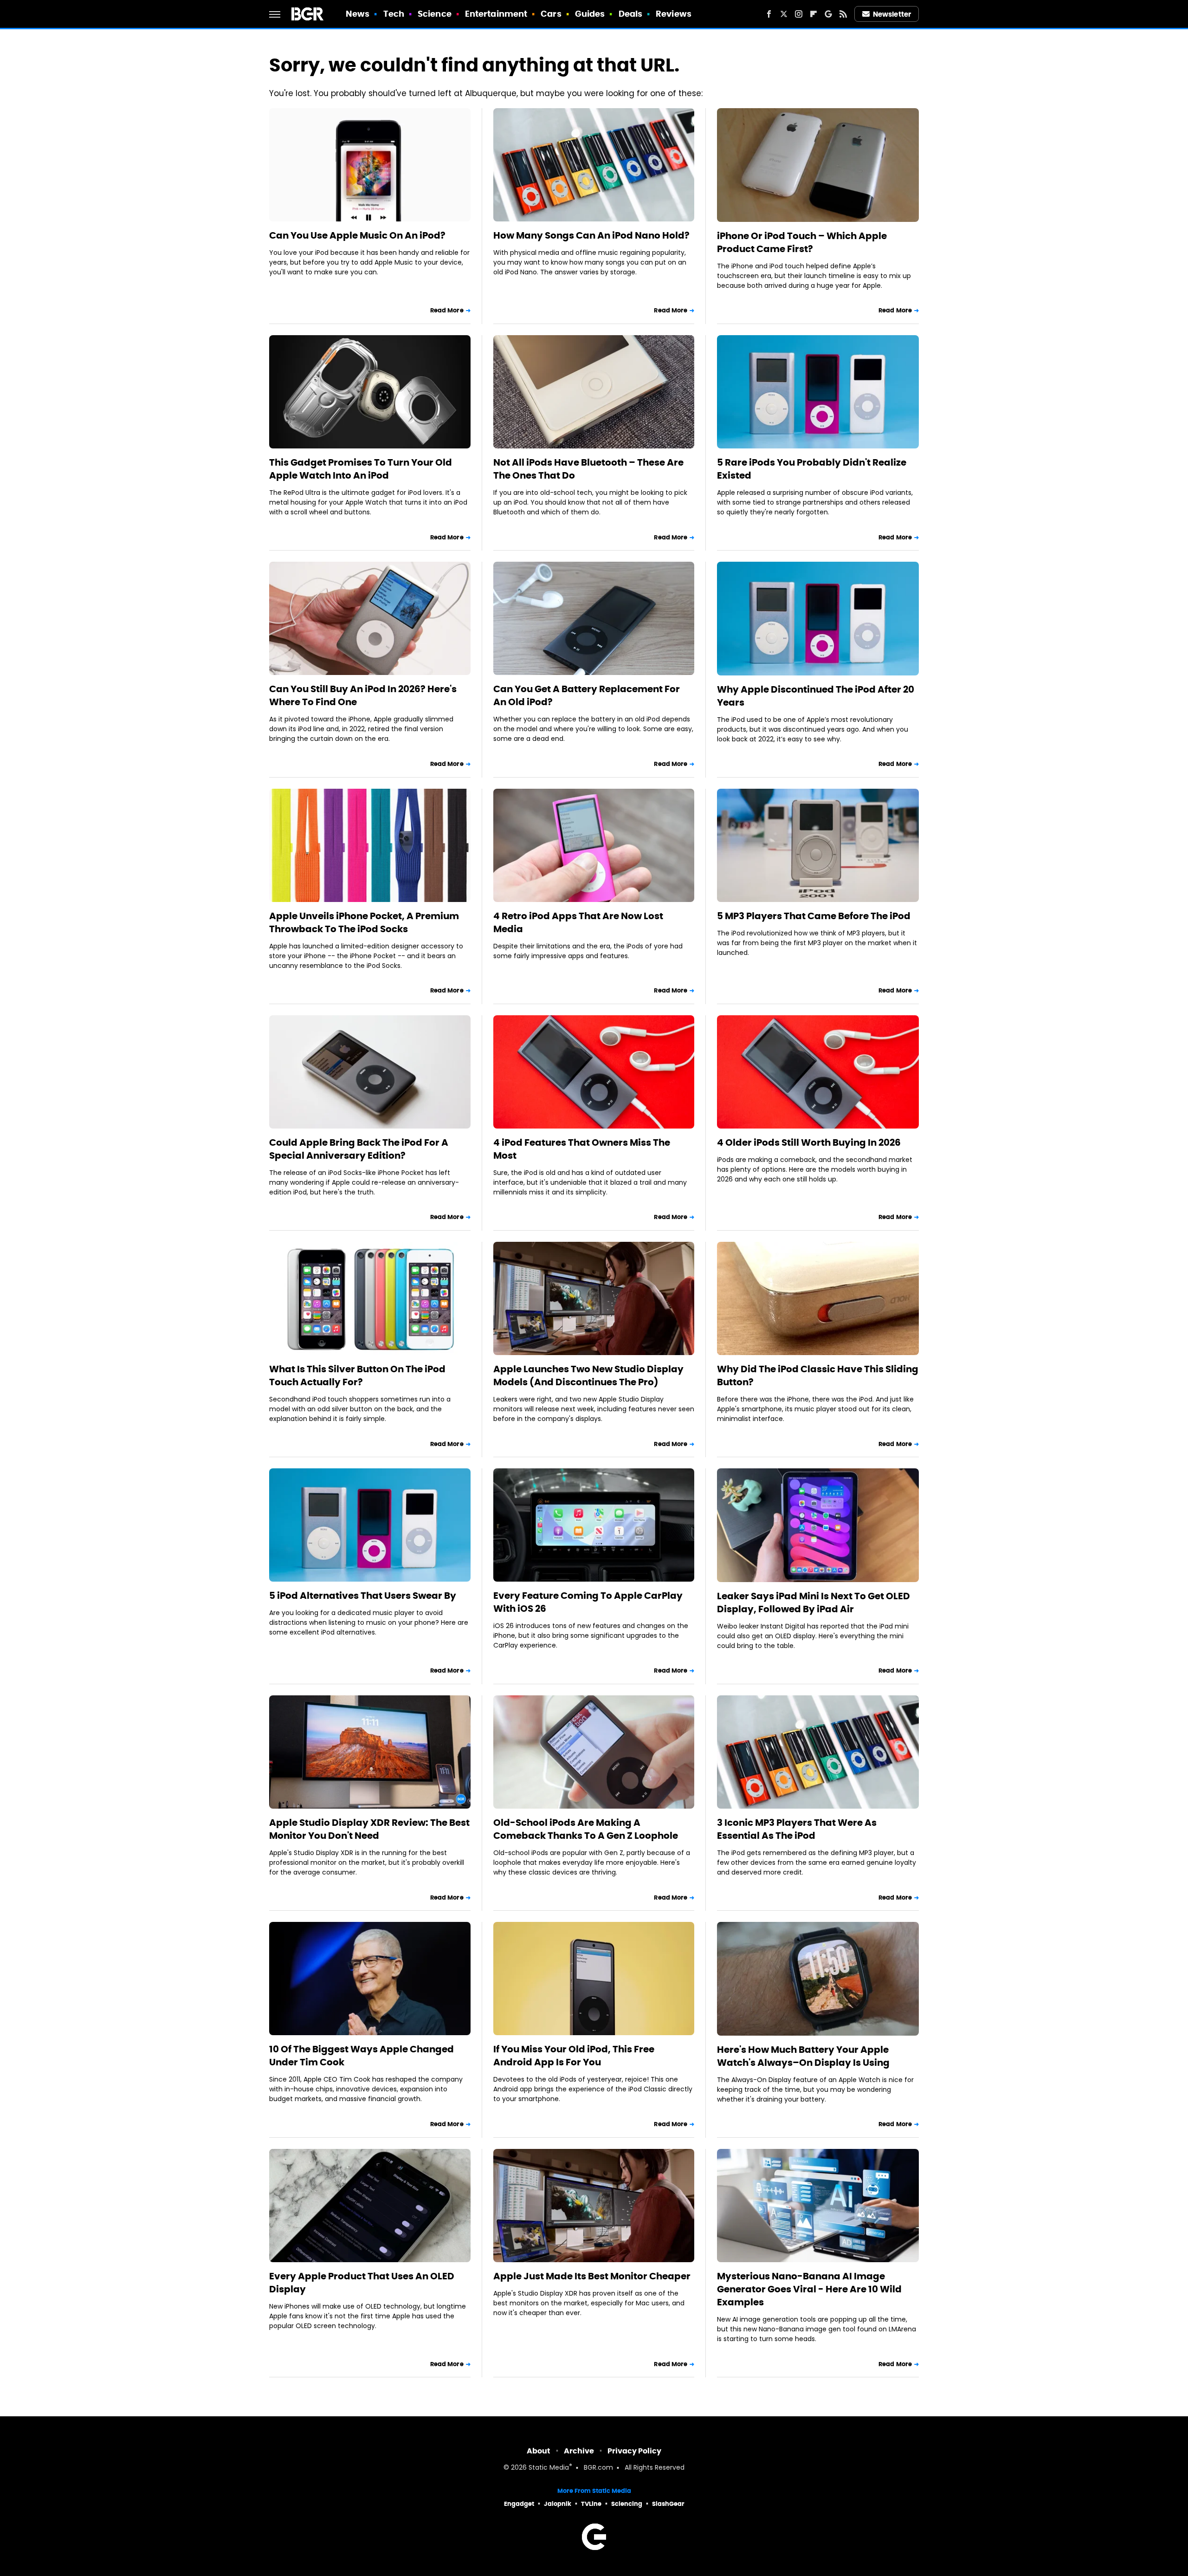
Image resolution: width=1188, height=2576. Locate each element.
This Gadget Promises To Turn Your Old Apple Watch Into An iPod (361, 469)
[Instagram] (799, 14)
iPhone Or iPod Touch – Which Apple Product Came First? (802, 242)
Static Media (549, 2468)
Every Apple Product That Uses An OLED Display (362, 2283)
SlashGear (668, 2504)
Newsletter (892, 14)
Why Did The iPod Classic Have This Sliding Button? (818, 1376)
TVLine (591, 2504)
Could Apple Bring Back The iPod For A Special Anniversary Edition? (359, 1149)
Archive (579, 2451)
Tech (394, 14)
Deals (631, 14)
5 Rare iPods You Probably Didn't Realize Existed (812, 469)
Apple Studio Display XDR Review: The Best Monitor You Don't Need (369, 1829)
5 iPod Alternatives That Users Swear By (363, 1596)
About (539, 2451)
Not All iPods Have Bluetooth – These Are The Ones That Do (588, 469)
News (358, 14)
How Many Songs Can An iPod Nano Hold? (591, 235)
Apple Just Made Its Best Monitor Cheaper (592, 2276)
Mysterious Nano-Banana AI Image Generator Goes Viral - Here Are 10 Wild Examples (809, 2289)
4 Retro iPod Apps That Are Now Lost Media (578, 922)
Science (435, 14)
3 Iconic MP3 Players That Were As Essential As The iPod (797, 1829)
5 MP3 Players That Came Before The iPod (814, 916)
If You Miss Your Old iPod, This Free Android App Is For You (574, 2056)
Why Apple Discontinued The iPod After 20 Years (816, 696)
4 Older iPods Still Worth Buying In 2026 (809, 1142)
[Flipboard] (814, 14)
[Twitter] (784, 14)
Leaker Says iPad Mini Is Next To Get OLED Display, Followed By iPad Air (814, 1603)
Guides (590, 14)
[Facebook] (769, 14)
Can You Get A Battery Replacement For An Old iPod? (587, 695)
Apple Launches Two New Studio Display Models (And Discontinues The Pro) (588, 1376)
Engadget (519, 2504)
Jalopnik (558, 2504)
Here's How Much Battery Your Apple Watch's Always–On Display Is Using (803, 2056)
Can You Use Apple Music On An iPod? (357, 235)
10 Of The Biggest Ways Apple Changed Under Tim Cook (362, 2056)
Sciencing (627, 2504)
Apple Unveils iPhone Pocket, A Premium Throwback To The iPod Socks (364, 922)
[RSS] (843, 14)
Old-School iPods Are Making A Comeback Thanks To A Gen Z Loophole (586, 1829)
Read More (447, 310)
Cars (551, 14)
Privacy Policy (634, 2451)
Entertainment (496, 14)
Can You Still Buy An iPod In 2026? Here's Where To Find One (363, 695)
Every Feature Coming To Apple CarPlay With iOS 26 (588, 1602)
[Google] (828, 14)
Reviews (674, 14)
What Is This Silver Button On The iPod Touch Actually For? (357, 1376)
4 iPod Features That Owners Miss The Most (582, 1149)
